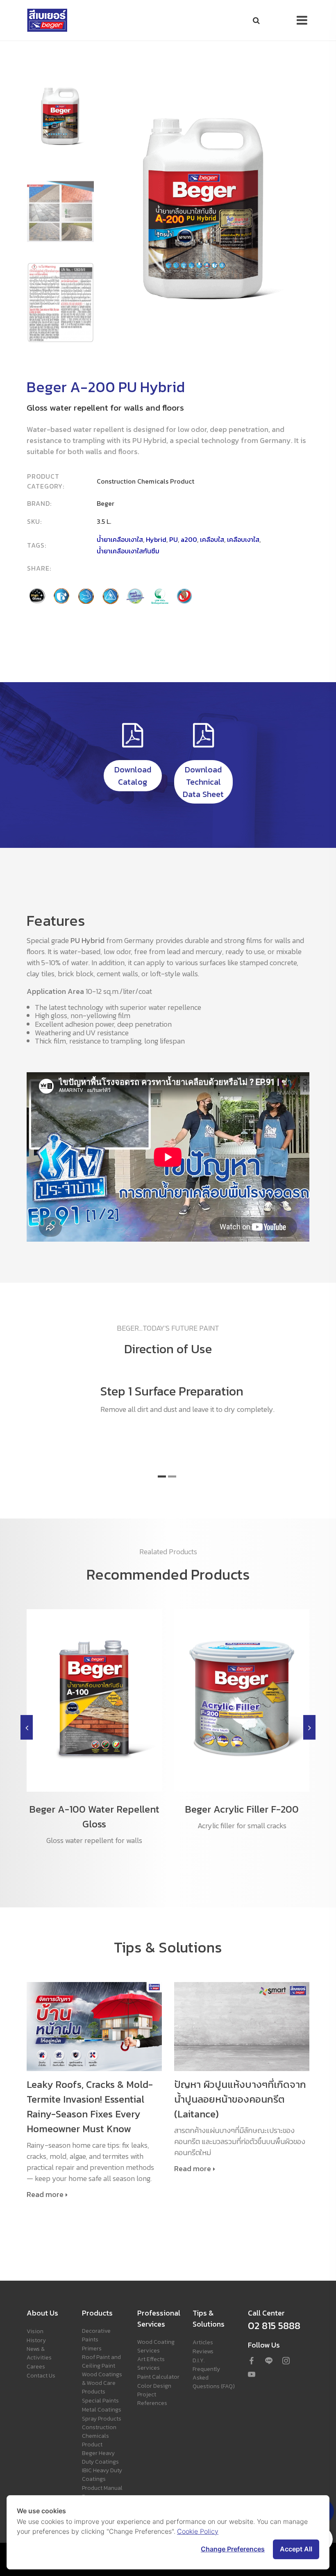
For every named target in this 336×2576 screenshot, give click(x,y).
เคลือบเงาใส (243, 539)
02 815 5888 (274, 2326)
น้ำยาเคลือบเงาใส (120, 539)
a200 (189, 539)
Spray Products (102, 2419)
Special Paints (100, 2401)
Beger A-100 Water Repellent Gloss (94, 1817)
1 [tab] (162, 1476)
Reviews (203, 2351)
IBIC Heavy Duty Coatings (102, 2475)
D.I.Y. (199, 2360)
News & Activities (39, 2353)
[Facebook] (252, 2361)
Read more (45, 2195)
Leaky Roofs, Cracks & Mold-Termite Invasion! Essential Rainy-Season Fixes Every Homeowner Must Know (90, 2107)
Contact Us (41, 2376)
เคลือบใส (212, 539)
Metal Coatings (102, 2410)
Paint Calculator (158, 2377)
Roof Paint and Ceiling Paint (101, 2361)
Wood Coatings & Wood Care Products (102, 2383)
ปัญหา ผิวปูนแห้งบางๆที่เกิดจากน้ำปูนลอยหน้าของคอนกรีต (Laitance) (240, 2099)
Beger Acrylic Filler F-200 (242, 1809)
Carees (36, 2367)
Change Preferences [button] (233, 2549)
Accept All (296, 2549)
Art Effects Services (151, 2364)
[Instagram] (286, 2361)
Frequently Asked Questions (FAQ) (214, 2378)
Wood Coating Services (156, 2346)
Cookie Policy (198, 2531)
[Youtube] (252, 2375)
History (36, 2340)
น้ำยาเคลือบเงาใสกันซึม (128, 551)
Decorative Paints (96, 2335)
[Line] (269, 2361)
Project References (152, 2399)
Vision (35, 2331)
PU (174, 539)
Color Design (154, 2386)
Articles (203, 2342)
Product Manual (102, 2488)
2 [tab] (172, 1476)
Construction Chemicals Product (99, 2436)
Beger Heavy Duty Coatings (100, 2457)
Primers (92, 2349)
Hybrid (156, 539)
